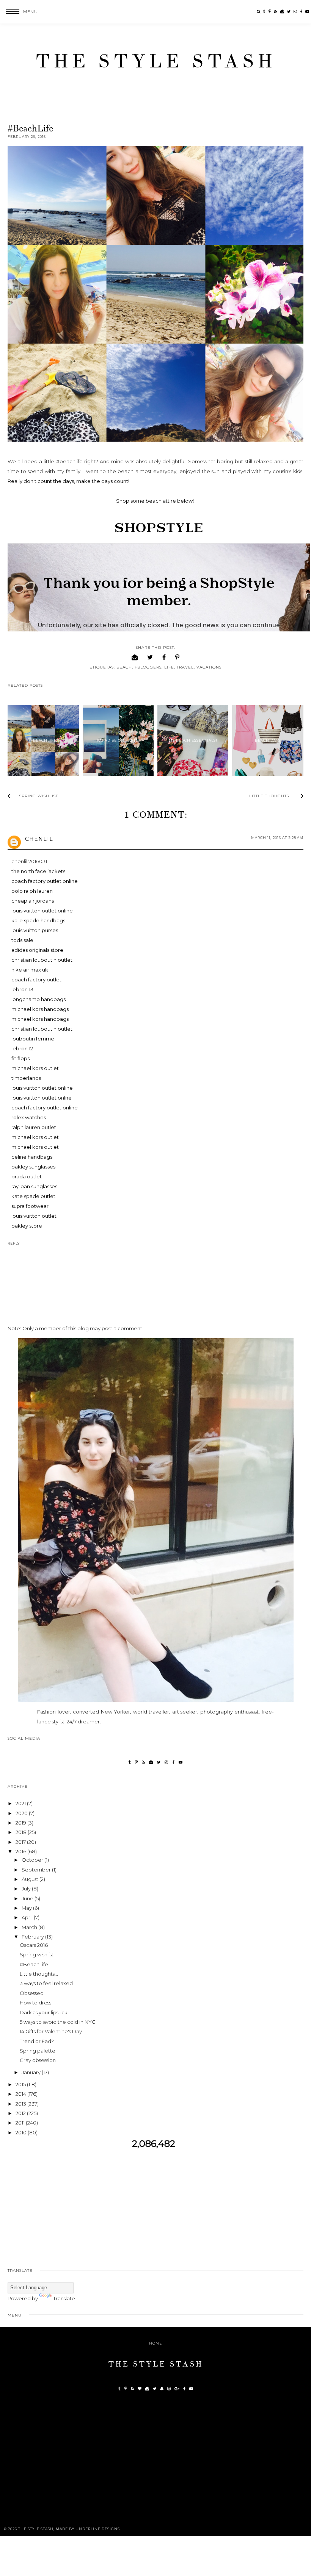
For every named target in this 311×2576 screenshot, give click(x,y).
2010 (22, 2132)
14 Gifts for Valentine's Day (51, 2031)
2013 (21, 2104)
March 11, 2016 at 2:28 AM (277, 838)
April (28, 1917)
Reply (14, 1243)
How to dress (35, 2003)
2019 (21, 1823)
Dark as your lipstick (43, 2012)
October (33, 1860)
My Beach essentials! (193, 740)
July (27, 1889)
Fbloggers (148, 667)
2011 (21, 2123)
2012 (21, 2113)
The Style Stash (156, 61)
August (31, 1879)
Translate (64, 2298)
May (27, 1908)
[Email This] (135, 657)
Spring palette (38, 2051)
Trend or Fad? (37, 2041)
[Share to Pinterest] (177, 657)
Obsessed (32, 1993)
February (33, 1937)
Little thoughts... (39, 1974)
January (32, 2072)
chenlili (40, 839)
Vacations (209, 667)
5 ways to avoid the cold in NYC (58, 2022)
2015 (21, 2084)
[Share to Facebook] (164, 657)
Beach (124, 667)
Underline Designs (98, 2529)
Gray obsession (38, 2060)
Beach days (268, 740)
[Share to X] (150, 657)
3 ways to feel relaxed (46, 1983)
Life (169, 667)
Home (155, 2343)
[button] (19, 12)
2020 (22, 1813)
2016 (21, 1851)
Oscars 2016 (34, 1945)
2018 (22, 1832)
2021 (21, 1803)
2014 (21, 2094)
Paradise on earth (118, 740)
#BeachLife (43, 740)
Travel (185, 667)
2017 (21, 1842)
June (28, 1898)
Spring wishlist (37, 1954)
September (37, 1870)
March (30, 1927)
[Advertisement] (155, 2203)
